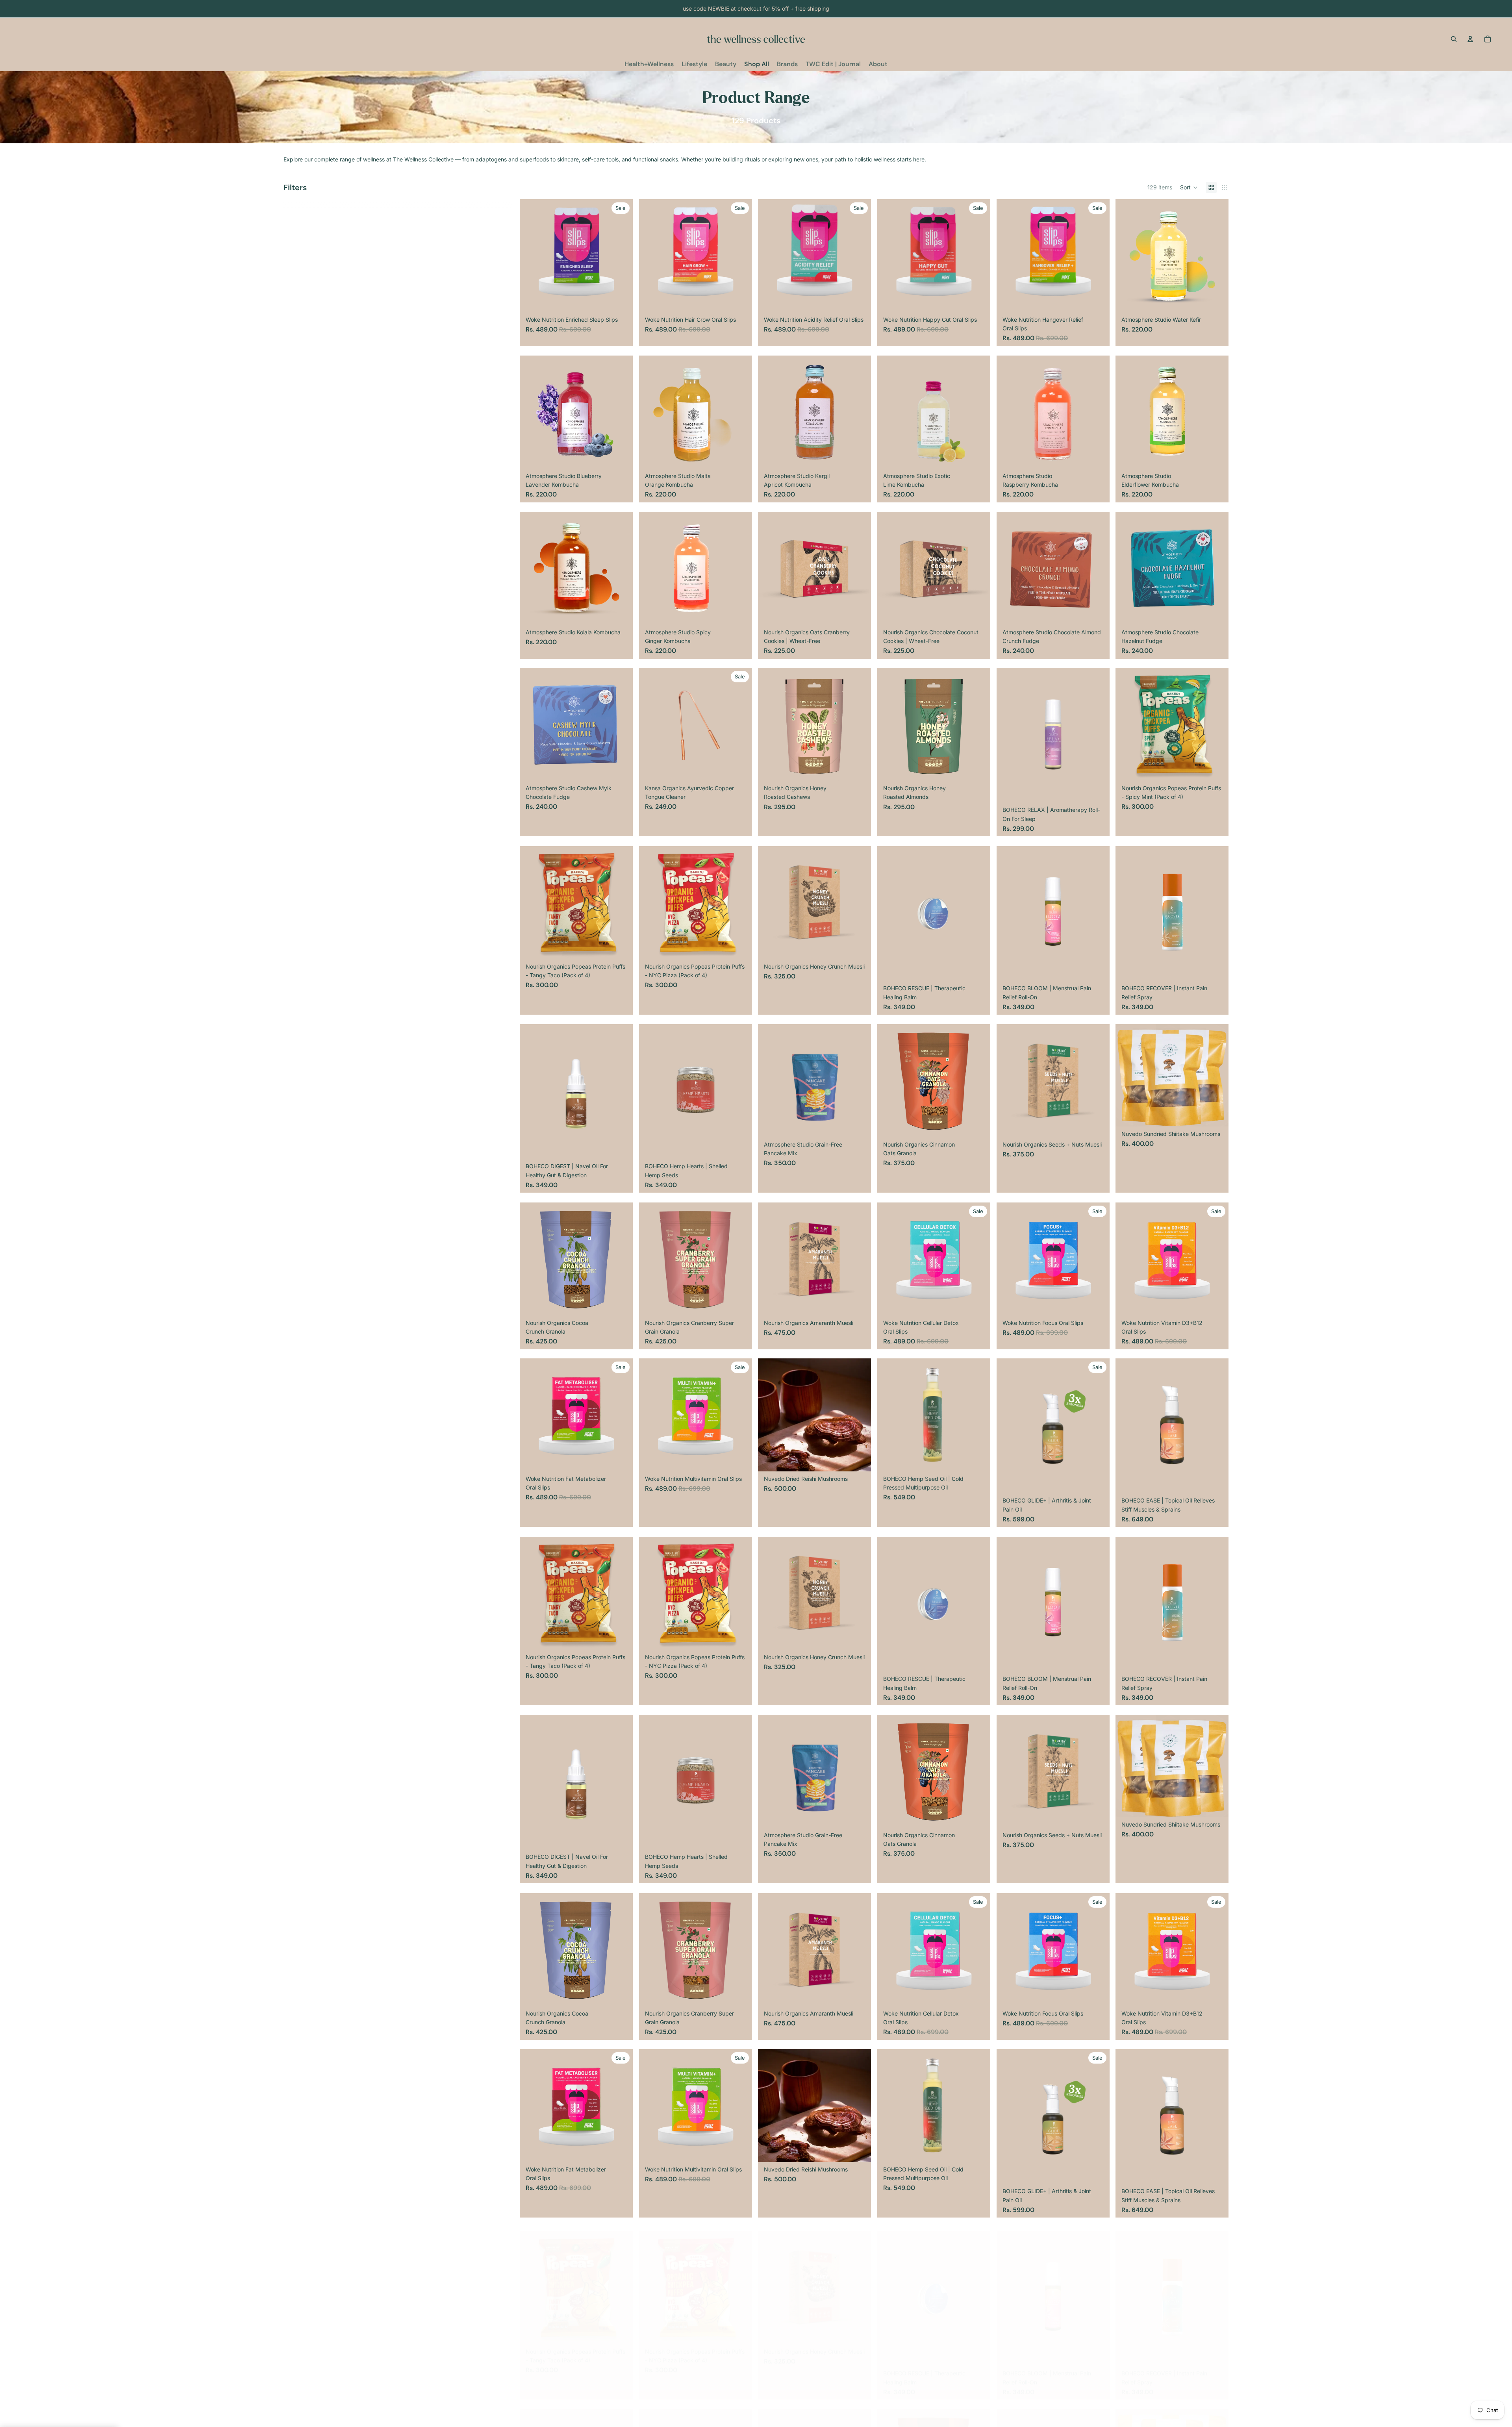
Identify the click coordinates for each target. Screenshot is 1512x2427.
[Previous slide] (532, 256)
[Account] (1470, 39)
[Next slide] (621, 256)
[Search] (1454, 39)
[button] (1189, 187)
